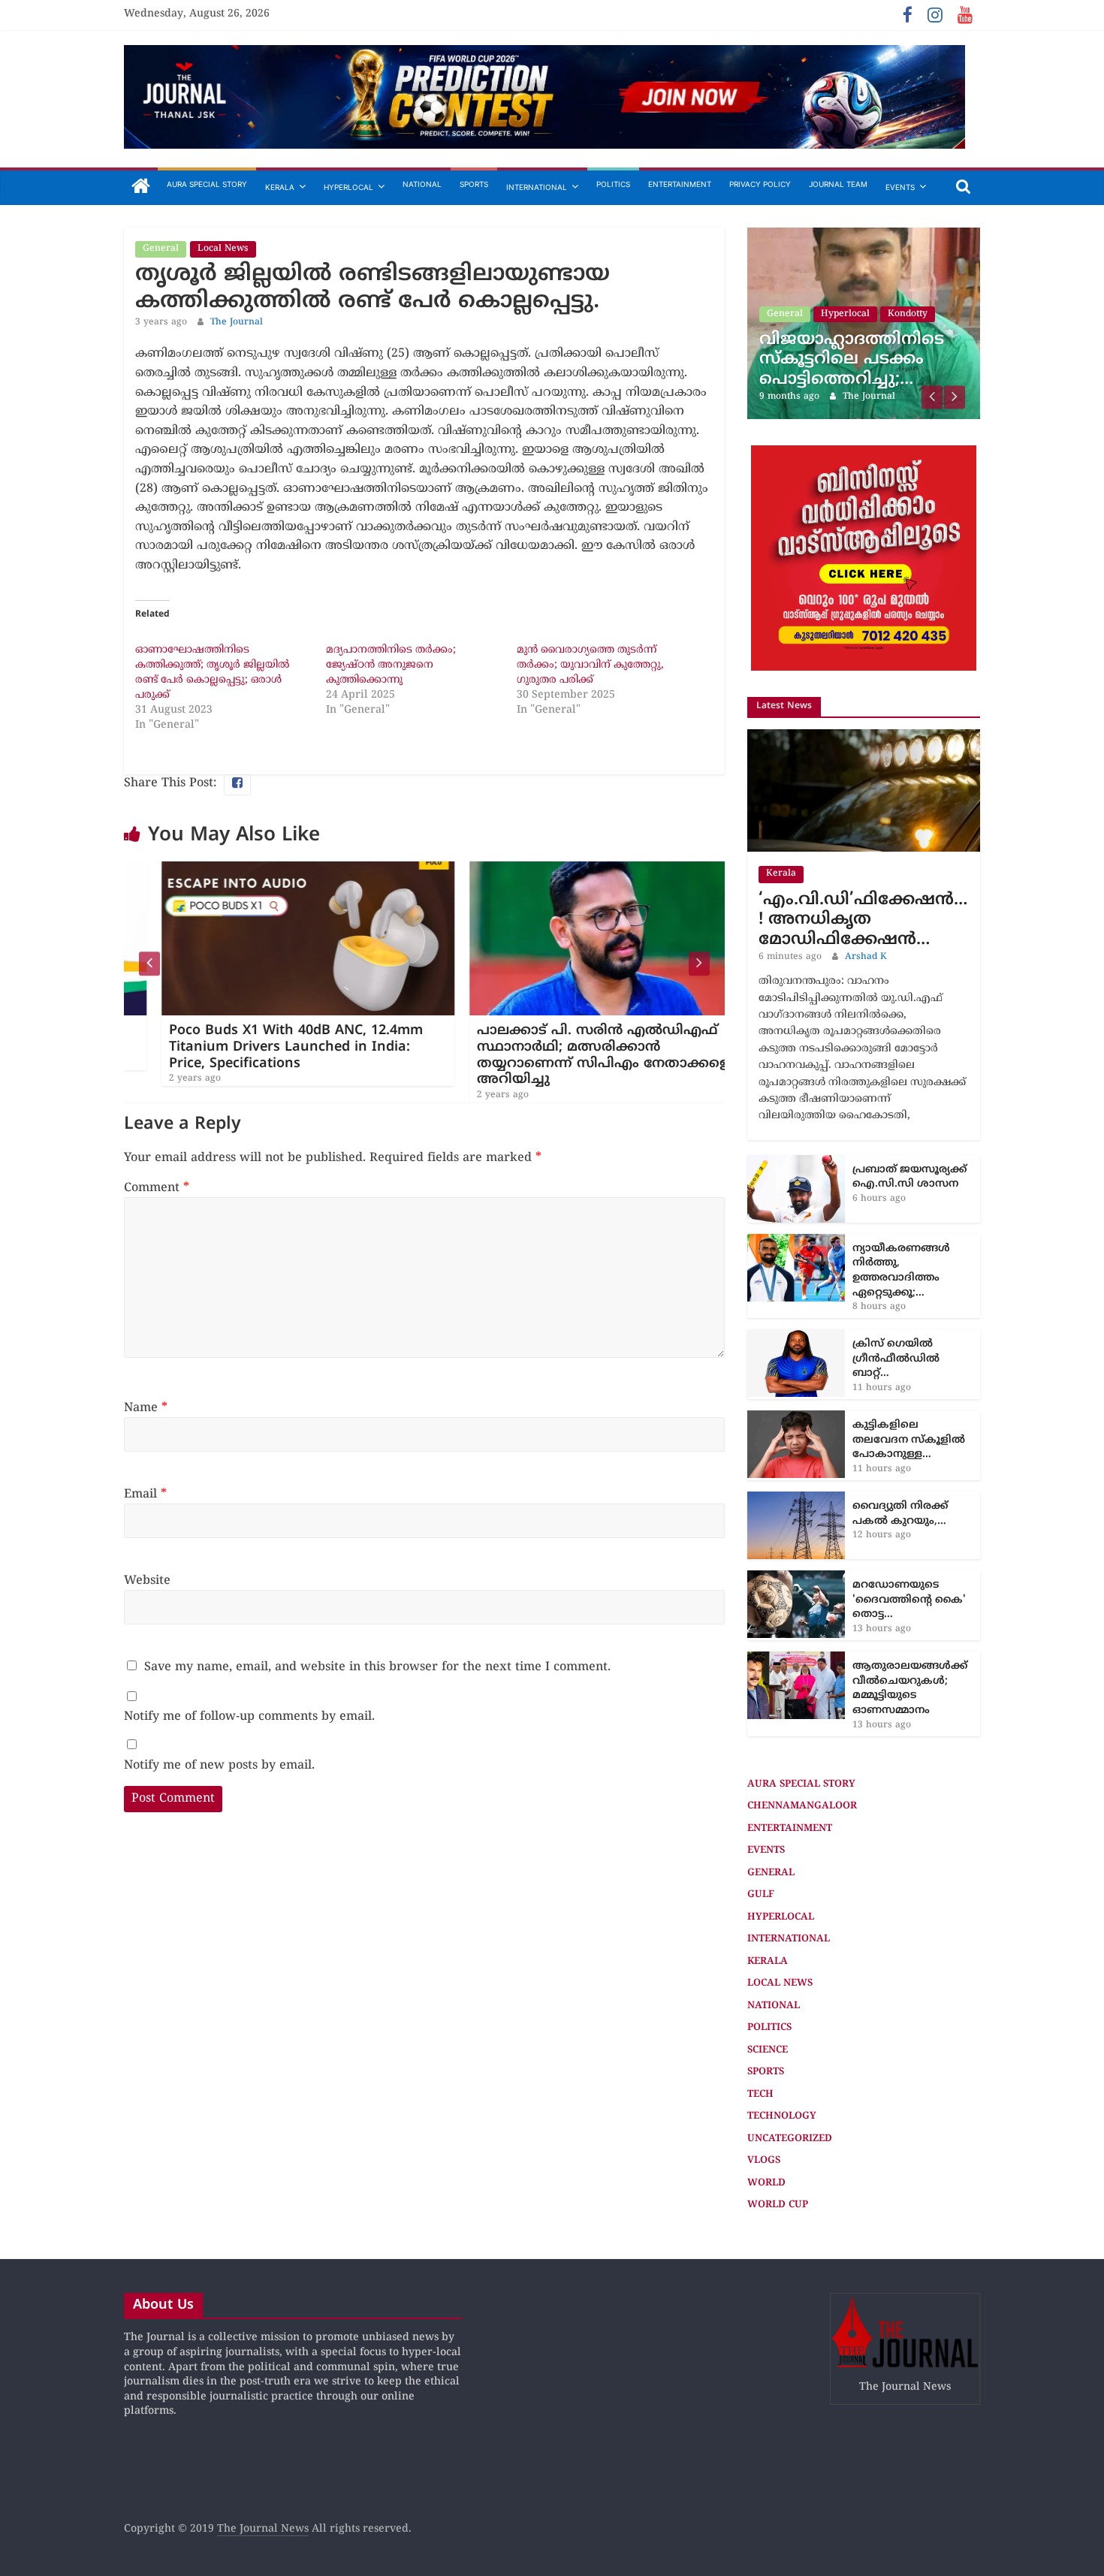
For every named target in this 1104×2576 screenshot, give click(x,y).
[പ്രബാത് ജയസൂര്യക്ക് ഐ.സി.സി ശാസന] (796, 1101)
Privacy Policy (760, 184)
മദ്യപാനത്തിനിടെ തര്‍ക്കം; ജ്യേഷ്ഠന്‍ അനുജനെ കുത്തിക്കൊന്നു (391, 665)
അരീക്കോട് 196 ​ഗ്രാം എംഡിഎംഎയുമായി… (856, 307)
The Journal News (263, 2467)
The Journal (237, 323)
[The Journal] (141, 187)
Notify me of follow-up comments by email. (249, 1717)
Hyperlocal (348, 187)
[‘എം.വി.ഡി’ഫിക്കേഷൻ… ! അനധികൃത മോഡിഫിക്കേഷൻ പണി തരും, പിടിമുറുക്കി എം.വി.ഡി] (864, 675)
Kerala (280, 187)
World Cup (778, 2143)
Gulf (761, 1832)
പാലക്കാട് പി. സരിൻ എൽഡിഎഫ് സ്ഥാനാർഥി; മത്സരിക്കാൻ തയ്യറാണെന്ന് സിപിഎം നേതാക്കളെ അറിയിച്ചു (566, 1055)
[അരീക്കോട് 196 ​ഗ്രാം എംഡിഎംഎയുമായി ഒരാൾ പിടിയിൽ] (864, 235)
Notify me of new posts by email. (219, 1766)
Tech (760, 2032)
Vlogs (764, 2098)
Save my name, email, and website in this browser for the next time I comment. (377, 1667)
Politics (613, 184)
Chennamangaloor (802, 1744)
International (537, 187)
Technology (782, 2054)
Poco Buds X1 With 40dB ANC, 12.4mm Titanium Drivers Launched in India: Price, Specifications (258, 1047)
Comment (157, 1188)
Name (146, 1408)
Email (145, 1495)
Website (147, 1581)
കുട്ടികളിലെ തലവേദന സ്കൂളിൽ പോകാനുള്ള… (909, 1377)
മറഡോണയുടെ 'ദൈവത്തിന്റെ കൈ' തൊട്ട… (909, 1537)
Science (768, 1988)
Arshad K (866, 895)
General (161, 249)
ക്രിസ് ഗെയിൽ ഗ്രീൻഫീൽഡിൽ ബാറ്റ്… (896, 1296)
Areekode (843, 272)
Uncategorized (790, 2077)
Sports (474, 184)
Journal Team (838, 184)
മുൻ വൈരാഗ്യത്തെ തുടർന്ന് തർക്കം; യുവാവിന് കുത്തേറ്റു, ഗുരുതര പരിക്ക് (590, 665)
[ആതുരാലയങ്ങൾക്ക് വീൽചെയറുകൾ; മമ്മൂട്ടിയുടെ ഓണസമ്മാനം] (796, 1597)
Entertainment (680, 184)
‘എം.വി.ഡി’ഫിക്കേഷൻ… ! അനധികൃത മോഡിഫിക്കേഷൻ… (863, 858)
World (766, 2121)
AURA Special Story (207, 184)
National (422, 184)
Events (900, 187)
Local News (223, 249)
